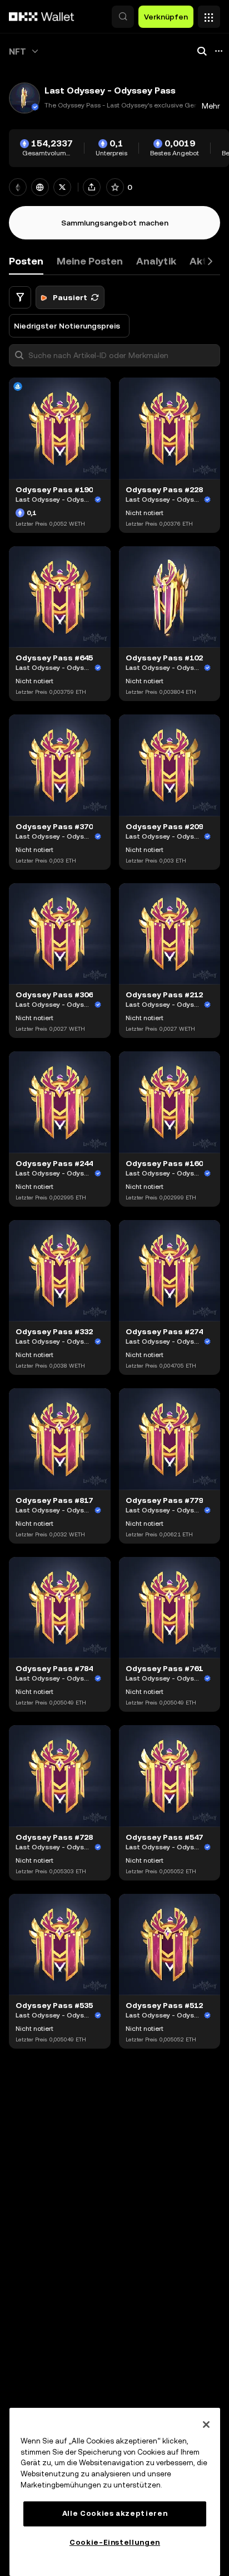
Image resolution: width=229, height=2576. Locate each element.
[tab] (90, 261)
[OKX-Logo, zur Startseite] (42, 17)
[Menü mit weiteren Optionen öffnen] (209, 14)
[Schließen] (206, 2425)
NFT (18, 52)
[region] (115, 2492)
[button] (123, 17)
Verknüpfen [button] (166, 17)
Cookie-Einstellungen (115, 2542)
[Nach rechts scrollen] (210, 261)
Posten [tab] (26, 261)
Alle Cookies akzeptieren (115, 2513)
